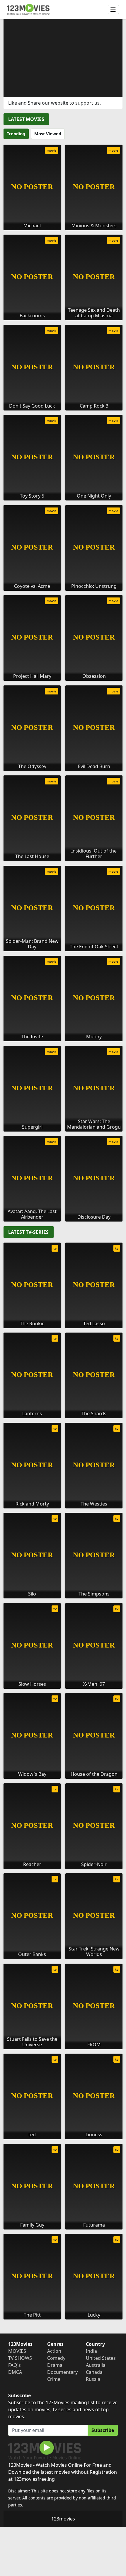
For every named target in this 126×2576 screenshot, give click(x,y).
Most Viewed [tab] (48, 134)
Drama (55, 2365)
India (91, 2351)
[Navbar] (113, 10)
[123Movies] (28, 9)
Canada (94, 2372)
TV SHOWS (20, 2358)
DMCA (15, 2372)
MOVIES (17, 2351)
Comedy (56, 2358)
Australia (96, 2365)
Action (54, 2351)
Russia (93, 2379)
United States (101, 2358)
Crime (54, 2379)
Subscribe (103, 2430)
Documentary (62, 2372)
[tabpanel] (63, 681)
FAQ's (15, 2365)
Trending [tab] (16, 134)
